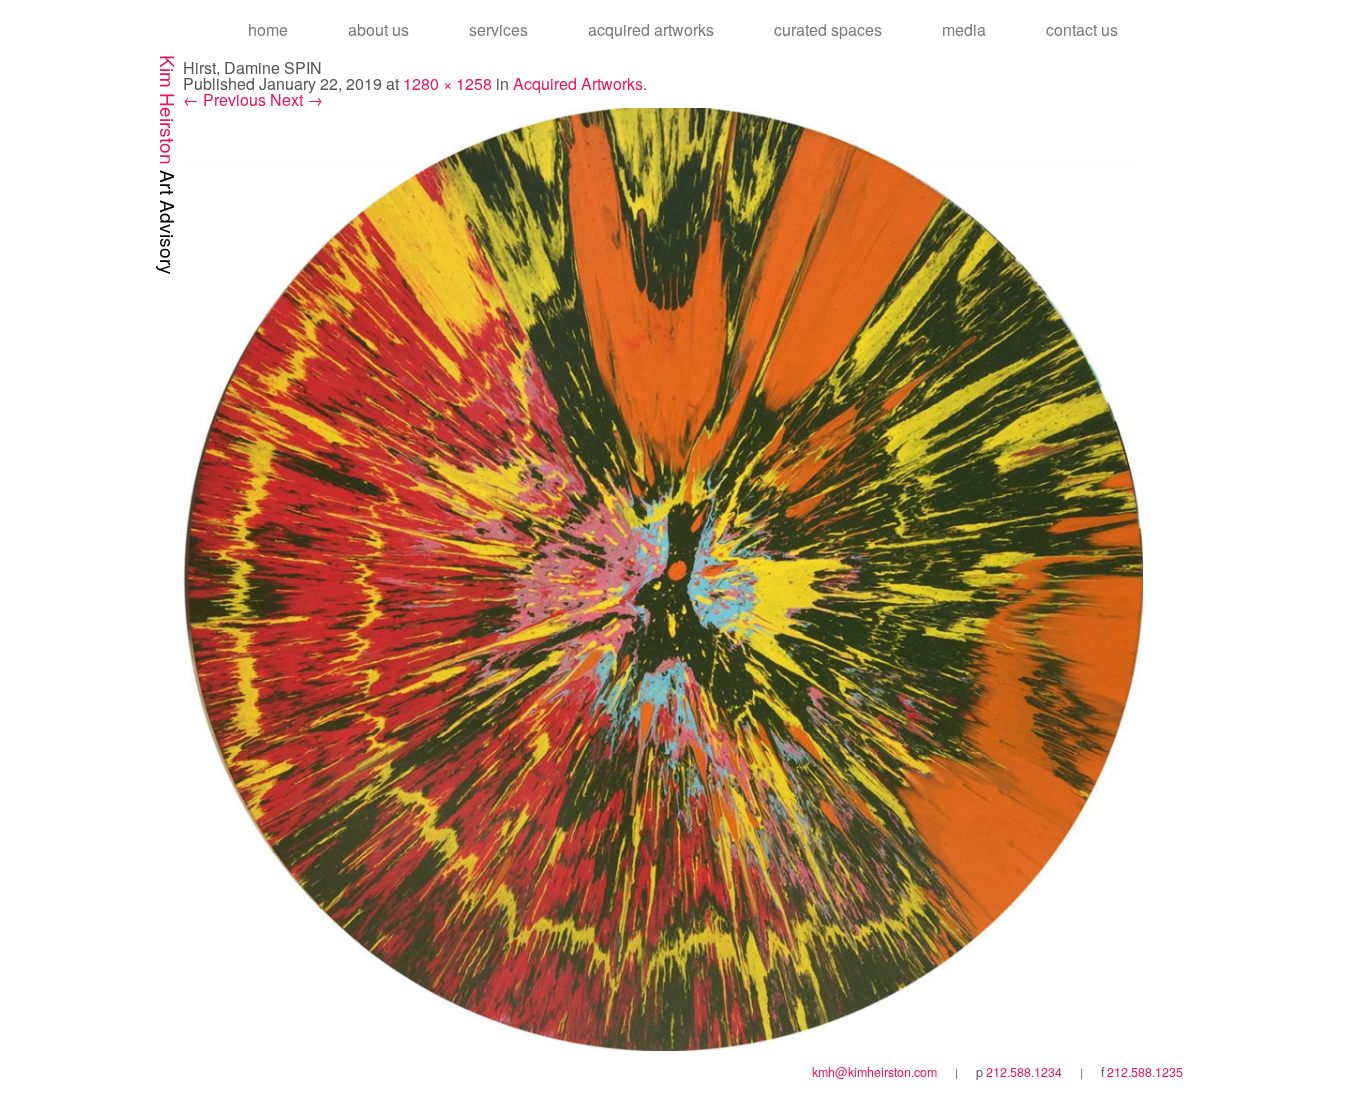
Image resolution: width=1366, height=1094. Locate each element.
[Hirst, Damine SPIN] (663, 577)
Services (498, 29)
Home (268, 29)
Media (964, 29)
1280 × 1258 (447, 83)
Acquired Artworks (651, 29)
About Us (378, 29)
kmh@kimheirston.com (874, 1072)
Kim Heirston (168, 165)
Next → (296, 99)
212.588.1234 (1024, 1072)
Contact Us (1082, 29)
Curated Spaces (828, 29)
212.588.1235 (1145, 1072)
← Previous (224, 99)
